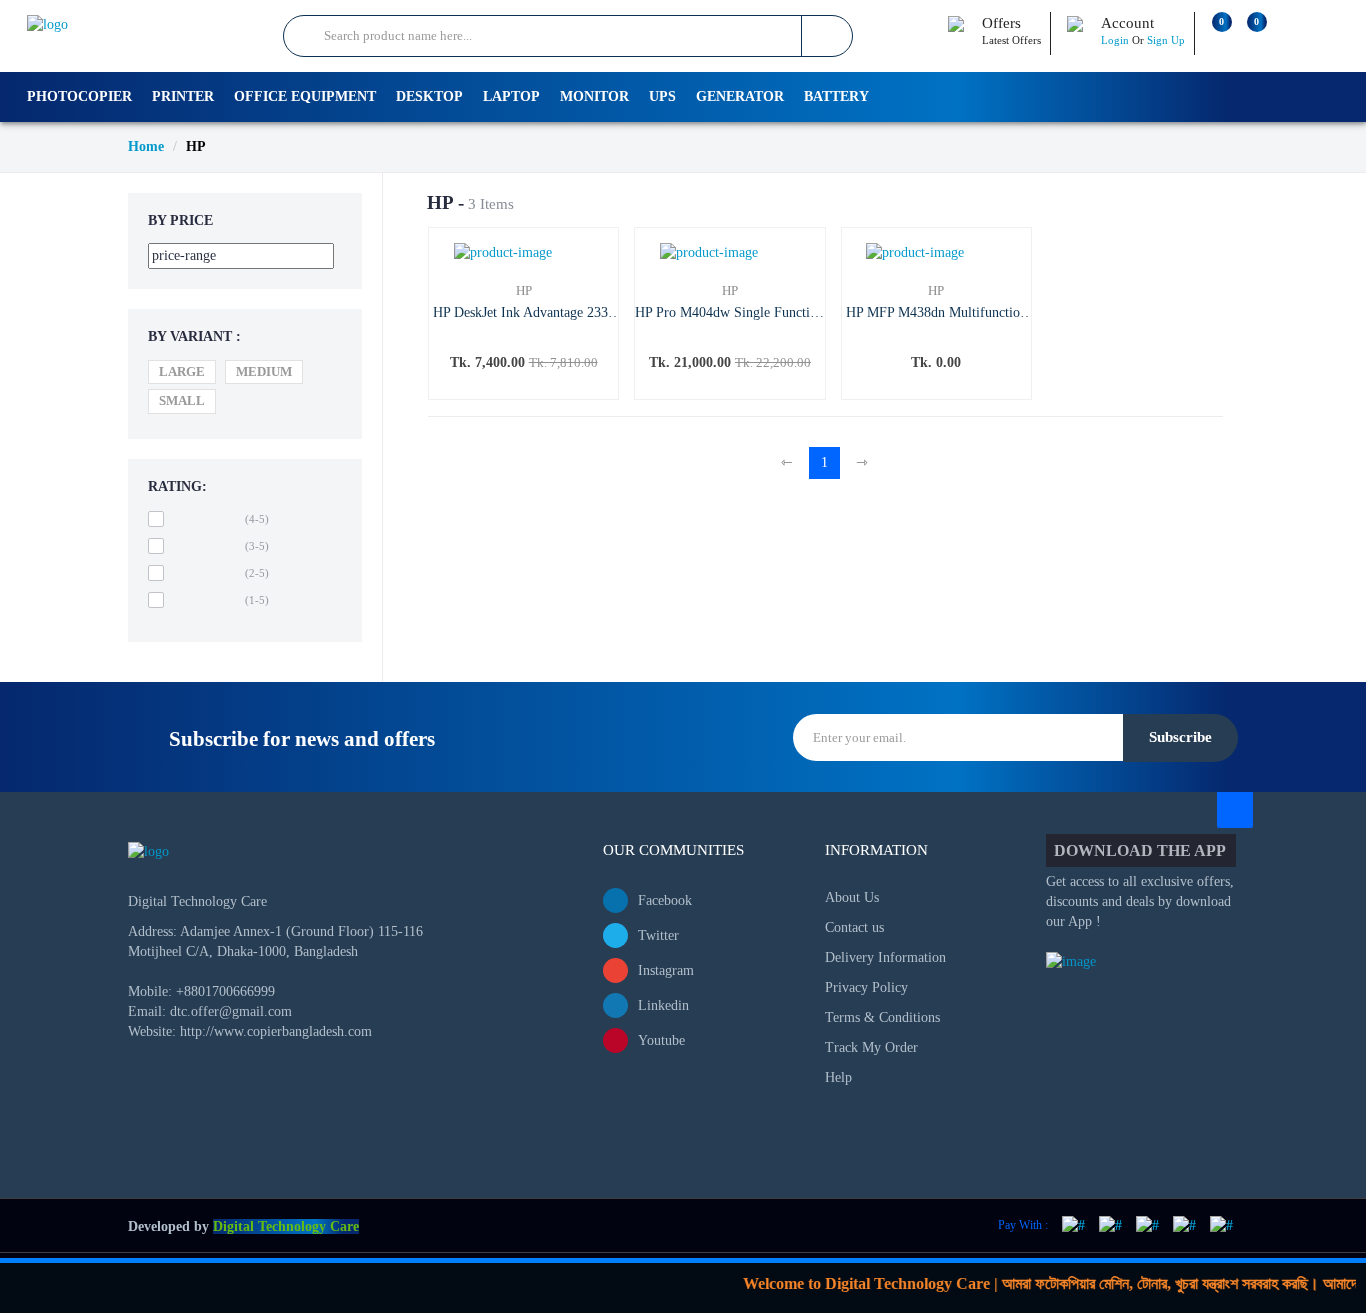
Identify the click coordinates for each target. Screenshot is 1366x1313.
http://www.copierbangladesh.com (276, 1031)
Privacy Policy (866, 987)
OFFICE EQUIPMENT (305, 96)
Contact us (854, 927)
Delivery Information (885, 957)
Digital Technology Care (286, 1226)
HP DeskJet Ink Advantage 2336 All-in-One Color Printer (524, 314)
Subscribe (1180, 737)
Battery (836, 96)
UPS (662, 96)
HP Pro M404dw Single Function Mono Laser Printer (729, 314)
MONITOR (594, 96)
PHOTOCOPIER (79, 96)
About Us (852, 897)
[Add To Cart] (541, 380)
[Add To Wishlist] (502, 380)
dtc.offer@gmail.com (231, 1011)
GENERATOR (740, 96)
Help (838, 1077)
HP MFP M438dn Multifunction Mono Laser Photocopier (936, 314)
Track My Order (871, 1047)
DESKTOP (429, 96)
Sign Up (1166, 40)
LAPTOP (511, 96)
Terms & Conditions (882, 1017)
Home (146, 146)
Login (1115, 40)
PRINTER (183, 96)
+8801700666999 (225, 991)
